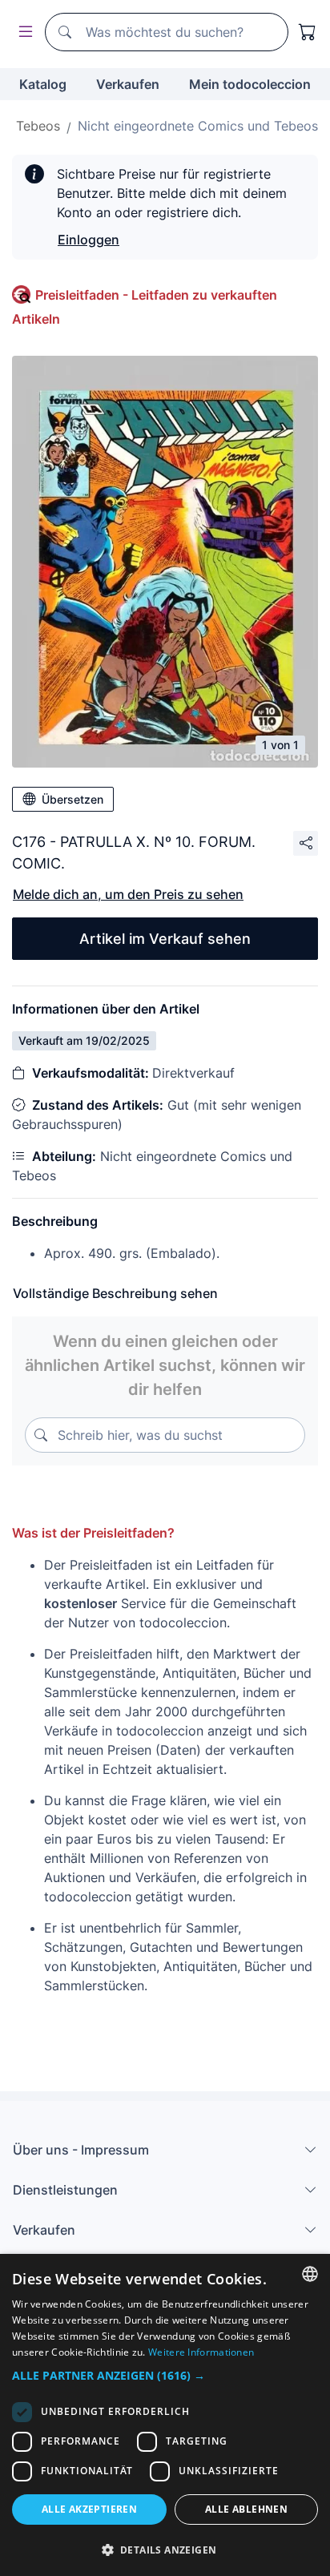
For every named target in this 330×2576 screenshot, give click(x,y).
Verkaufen (128, 84)
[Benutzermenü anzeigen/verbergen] (22, 32)
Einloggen (89, 240)
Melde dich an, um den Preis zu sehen (128, 894)
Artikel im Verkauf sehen (165, 939)
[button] (165, 2375)
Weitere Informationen (201, 2352)
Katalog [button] (43, 84)
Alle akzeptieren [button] (89, 2509)
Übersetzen (72, 799)
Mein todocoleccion (250, 84)
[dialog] (165, 2415)
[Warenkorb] (308, 32)
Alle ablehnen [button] (246, 2509)
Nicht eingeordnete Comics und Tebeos (198, 126)
